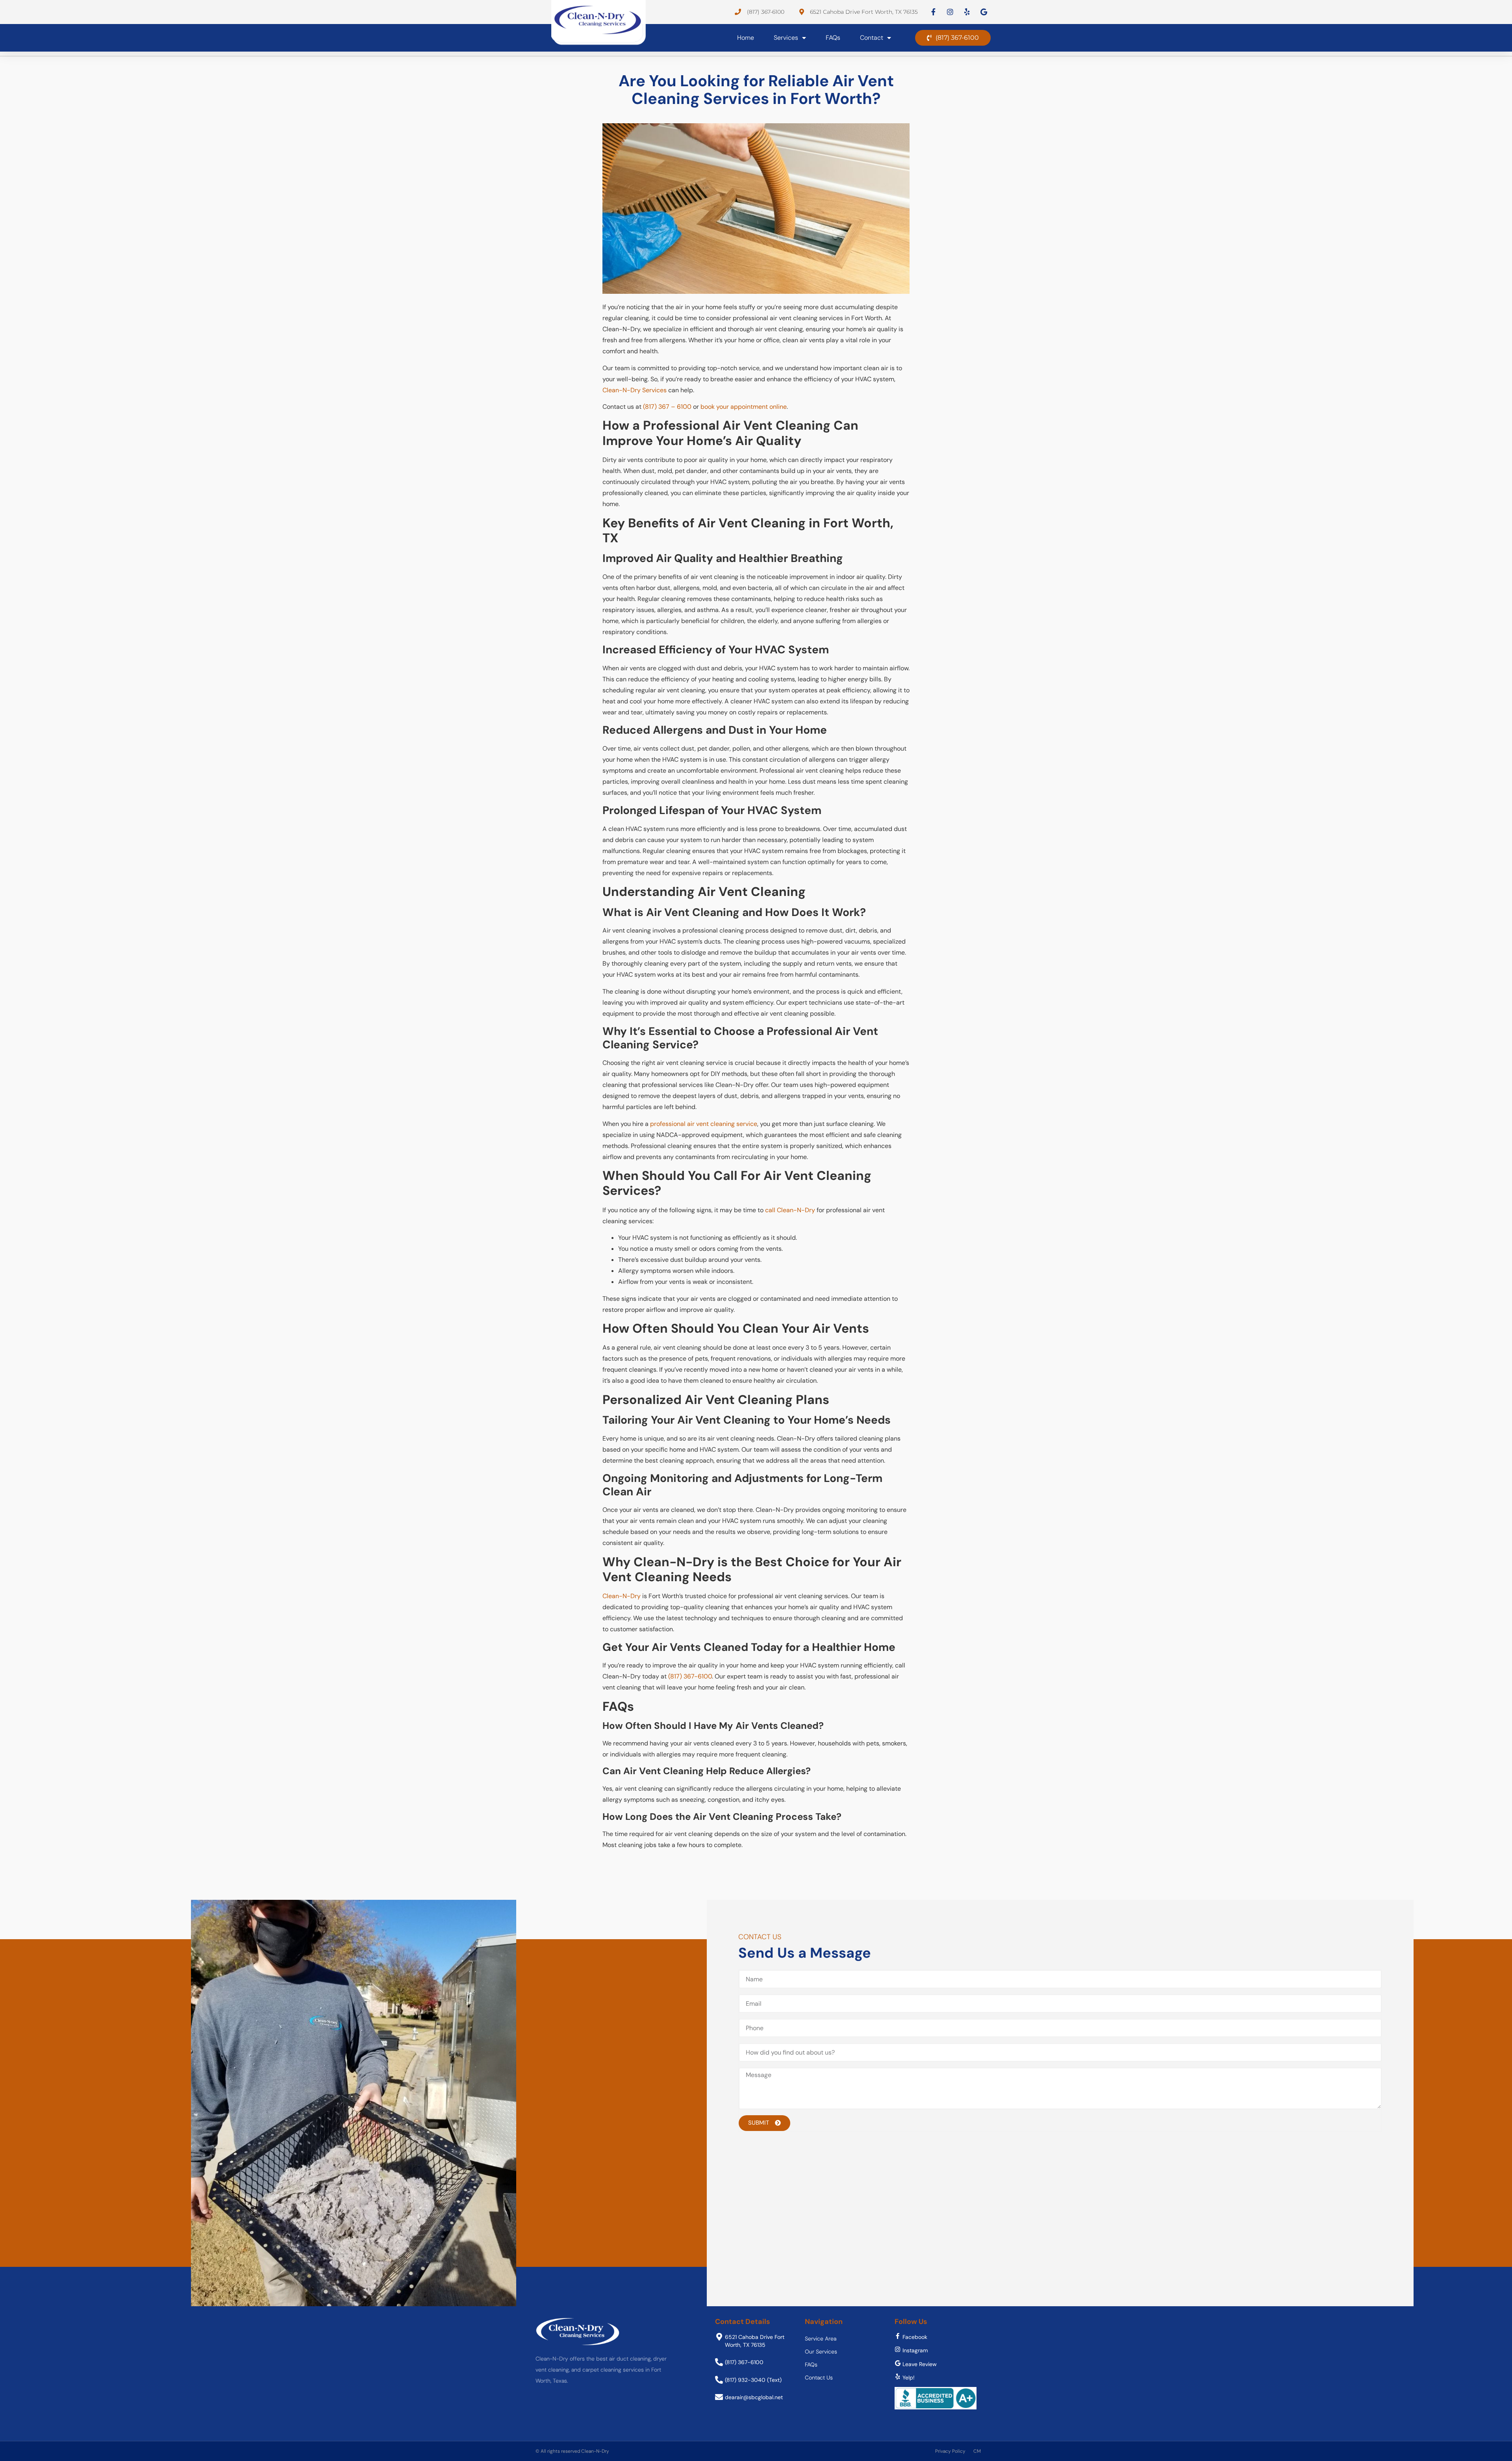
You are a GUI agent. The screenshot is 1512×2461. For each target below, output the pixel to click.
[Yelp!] (898, 2377)
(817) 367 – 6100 (667, 407)
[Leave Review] (898, 2363)
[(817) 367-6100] (719, 2362)
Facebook (915, 2337)
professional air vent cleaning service (704, 1124)
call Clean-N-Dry (790, 1210)
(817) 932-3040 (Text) (753, 2380)
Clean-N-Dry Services (635, 390)
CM (977, 2451)
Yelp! (909, 2378)
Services (786, 38)
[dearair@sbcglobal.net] (719, 2397)
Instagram (915, 2350)
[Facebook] (898, 2336)
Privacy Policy (950, 2451)
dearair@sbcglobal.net (754, 2397)
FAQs (833, 38)
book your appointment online (744, 407)
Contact (872, 38)
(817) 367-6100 (690, 1676)
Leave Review (920, 2364)
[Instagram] (898, 2349)
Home (746, 38)
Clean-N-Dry (622, 1596)
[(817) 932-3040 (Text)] (719, 2380)
